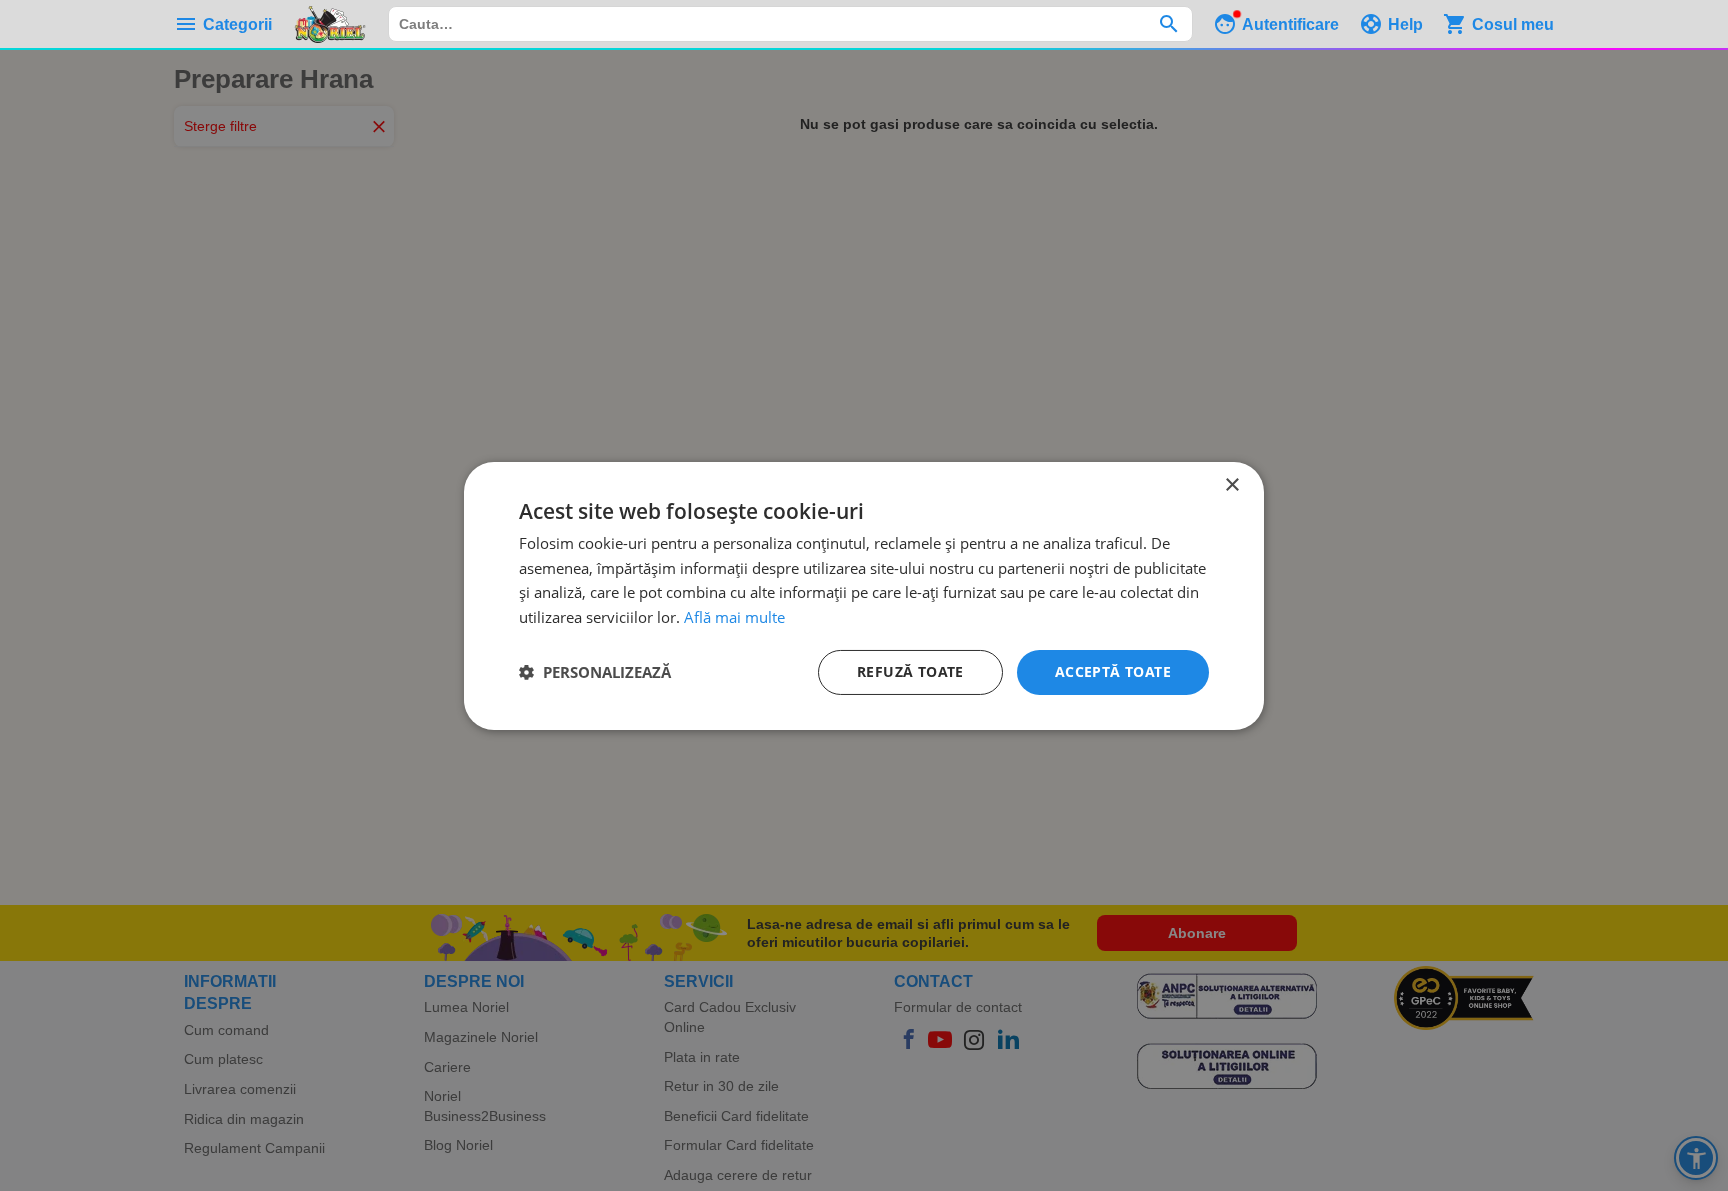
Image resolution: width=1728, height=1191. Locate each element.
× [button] (1231, 484)
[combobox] (790, 24)
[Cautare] (1168, 24)
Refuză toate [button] (910, 671)
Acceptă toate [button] (1113, 671)
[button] (595, 672)
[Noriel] (330, 24)
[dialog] (864, 595)
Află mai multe (734, 617)
